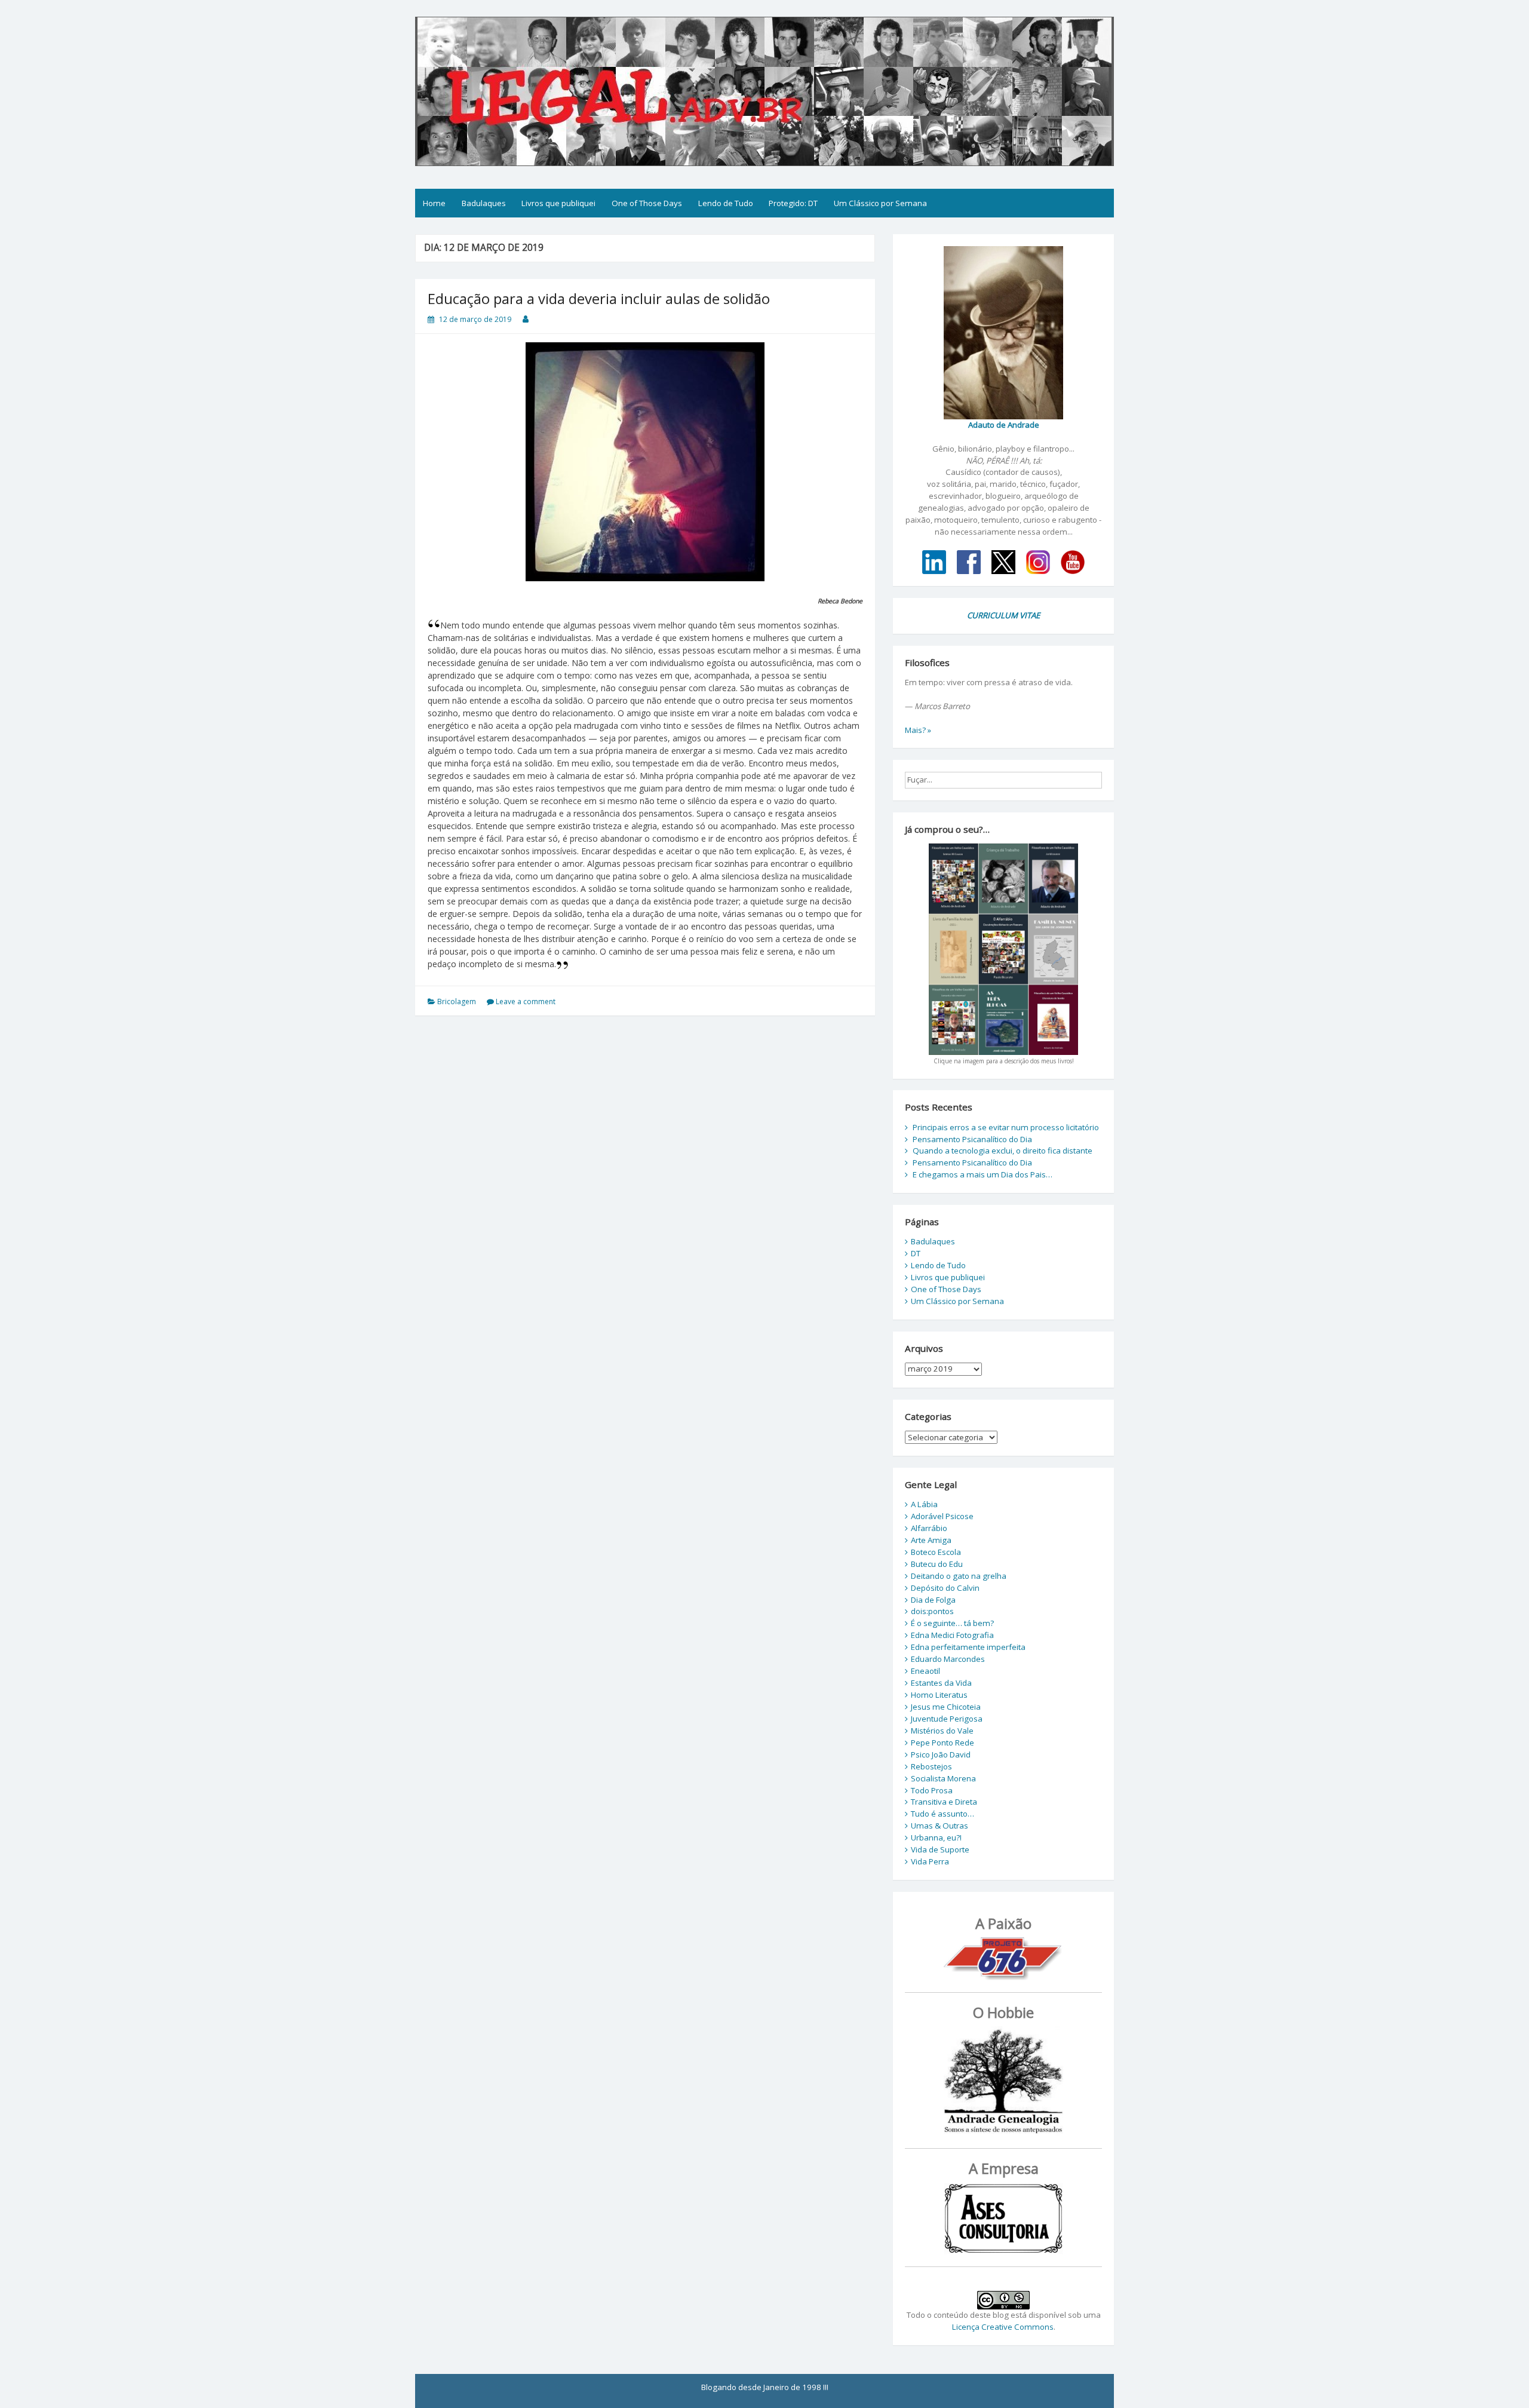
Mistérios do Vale (942, 1731)
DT (916, 1253)
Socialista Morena (943, 1778)
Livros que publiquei (558, 203)
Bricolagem (457, 1001)
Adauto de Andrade (1004, 425)
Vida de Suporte (940, 1849)
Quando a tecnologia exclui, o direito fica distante (1003, 1151)
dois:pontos (932, 1611)
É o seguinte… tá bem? (952, 1623)
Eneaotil (925, 1671)
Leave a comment (526, 1001)
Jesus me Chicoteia (946, 1707)
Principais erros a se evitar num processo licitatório (1006, 1127)
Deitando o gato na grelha (959, 1576)
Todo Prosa (932, 1790)
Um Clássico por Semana (880, 203)
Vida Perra (930, 1861)
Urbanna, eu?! (936, 1838)
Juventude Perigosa (947, 1719)
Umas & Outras (939, 1826)
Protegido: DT (793, 203)
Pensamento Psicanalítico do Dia (972, 1139)
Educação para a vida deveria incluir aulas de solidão (599, 298)
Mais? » (918, 730)
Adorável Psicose (942, 1516)
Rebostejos (931, 1766)
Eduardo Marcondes (948, 1659)
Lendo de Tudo (726, 203)
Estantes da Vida (941, 1683)
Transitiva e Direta (944, 1802)
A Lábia (924, 1504)
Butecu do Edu (937, 1564)
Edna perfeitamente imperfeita (968, 1647)
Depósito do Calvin (945, 1588)
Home (434, 203)
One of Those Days (647, 203)
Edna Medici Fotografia (952, 1635)
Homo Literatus (939, 1695)
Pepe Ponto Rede (942, 1743)
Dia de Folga (933, 1600)
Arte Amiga (931, 1540)
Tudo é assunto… (942, 1814)
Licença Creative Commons (1003, 2327)
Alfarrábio (929, 1528)
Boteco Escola (936, 1552)
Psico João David (941, 1754)
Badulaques (484, 203)
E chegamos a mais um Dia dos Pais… (983, 1174)
